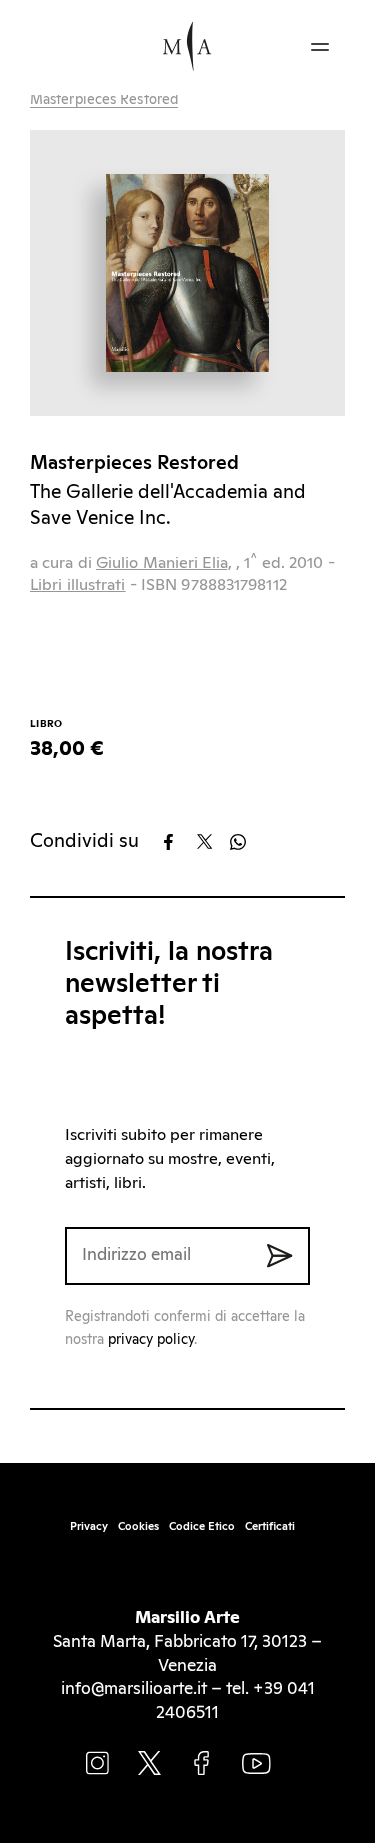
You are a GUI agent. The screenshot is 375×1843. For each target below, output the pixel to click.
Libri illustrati (78, 585)
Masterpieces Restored (104, 100)
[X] (211, 842)
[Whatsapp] (244, 842)
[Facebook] (178, 842)
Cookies (138, 1526)
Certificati (270, 1526)
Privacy (89, 1526)
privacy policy (151, 1340)
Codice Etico (202, 1526)
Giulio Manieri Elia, (164, 563)
